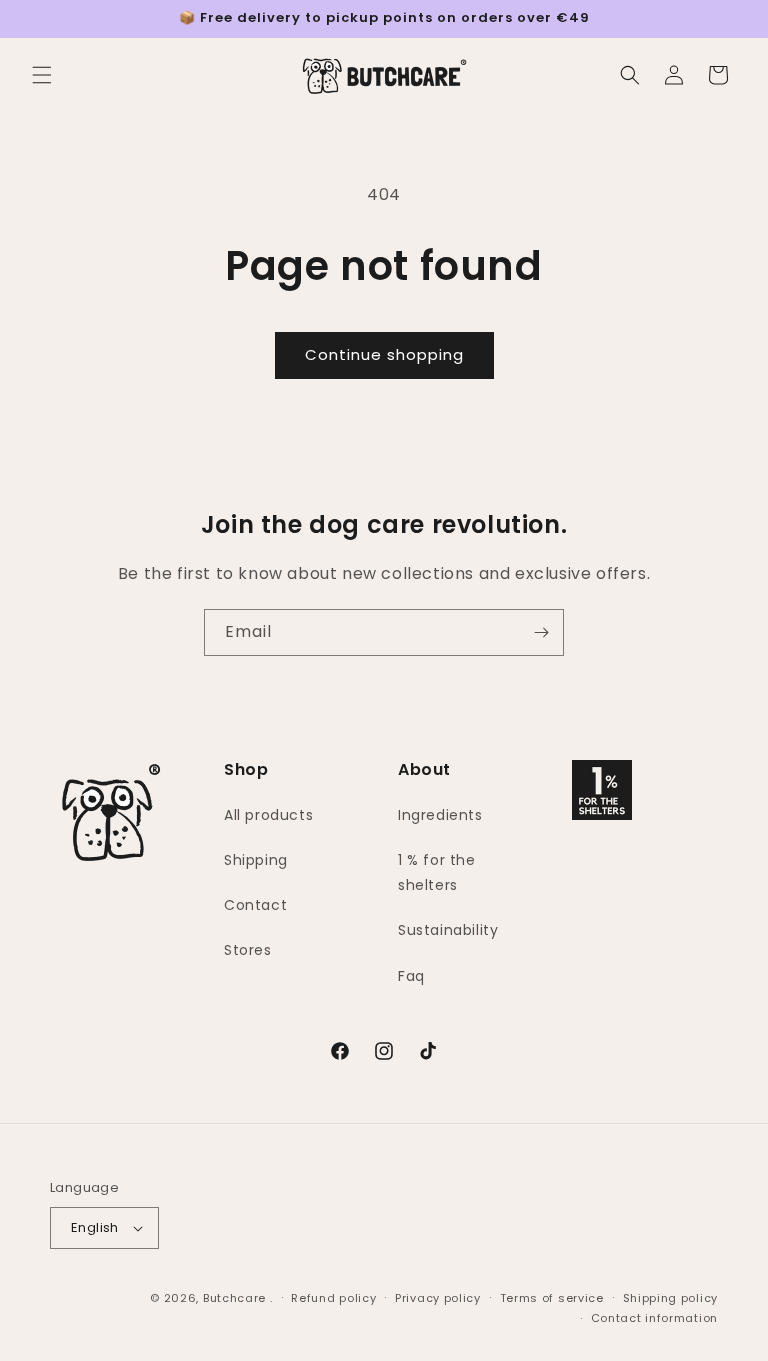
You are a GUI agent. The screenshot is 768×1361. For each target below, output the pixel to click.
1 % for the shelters (437, 872)
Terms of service (552, 1298)
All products (268, 815)
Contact (255, 905)
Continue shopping (384, 354)
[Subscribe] (541, 632)
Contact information (654, 1318)
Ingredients (440, 815)
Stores (248, 950)
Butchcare (234, 1298)
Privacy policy (438, 1298)
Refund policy (333, 1298)
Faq (411, 976)
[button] (42, 75)
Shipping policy (671, 1298)
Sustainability (448, 930)
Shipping (256, 860)
